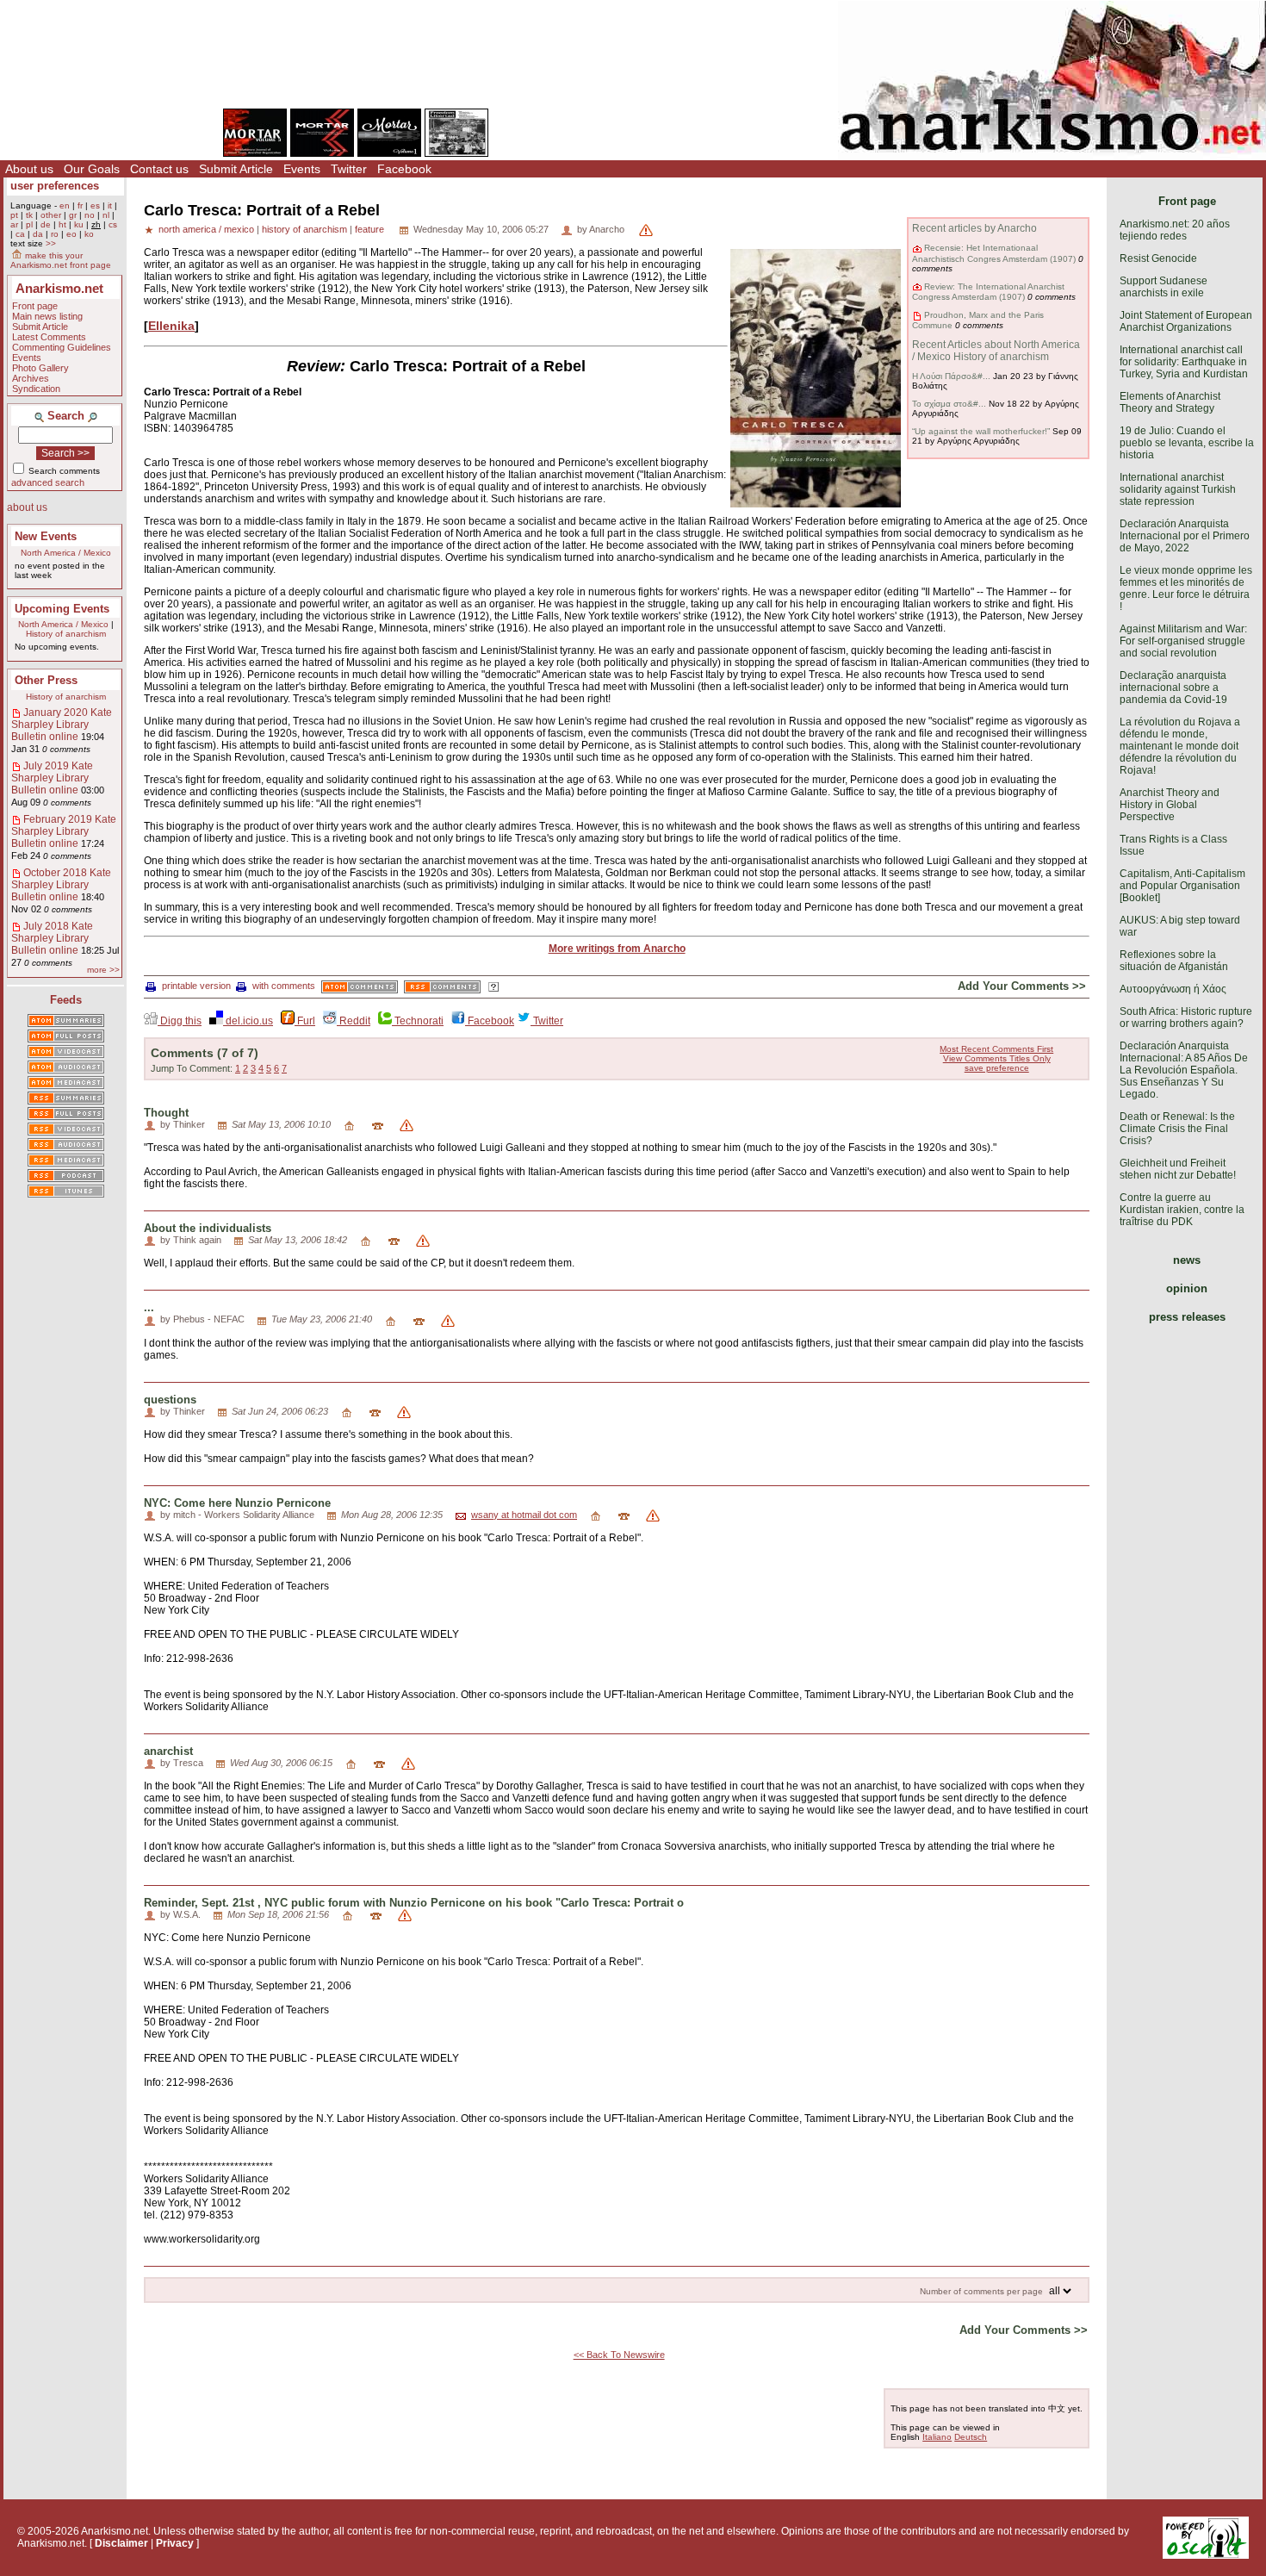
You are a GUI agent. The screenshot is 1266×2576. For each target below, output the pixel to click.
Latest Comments (49, 337)
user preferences (55, 186)
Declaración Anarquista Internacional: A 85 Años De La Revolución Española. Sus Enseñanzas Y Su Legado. (1184, 1070)
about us (27, 507)
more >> (103, 970)
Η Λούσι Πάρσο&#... (951, 376)
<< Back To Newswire (619, 2355)
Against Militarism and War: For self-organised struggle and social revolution (1183, 641)
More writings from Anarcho (617, 949)
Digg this (180, 1021)
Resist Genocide (1158, 258)
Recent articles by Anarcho (974, 228)
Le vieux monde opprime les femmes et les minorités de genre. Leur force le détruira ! (1186, 588)
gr (73, 215)
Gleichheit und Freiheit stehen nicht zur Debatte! (1178, 1169)
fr (80, 205)
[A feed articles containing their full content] (66, 1115)
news (1187, 1260)
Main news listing (47, 316)
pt (14, 215)
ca (20, 234)
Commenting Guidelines (62, 347)
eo (71, 234)
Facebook (404, 169)
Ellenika (171, 326)
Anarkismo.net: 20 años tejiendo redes (1175, 230)
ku (79, 224)
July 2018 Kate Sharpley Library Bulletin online (52, 938)
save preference (997, 1068)
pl (29, 224)
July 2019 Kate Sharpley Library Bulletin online (52, 778)
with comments (284, 986)
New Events (46, 536)
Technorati (418, 1021)
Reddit (354, 1021)
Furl (305, 1021)
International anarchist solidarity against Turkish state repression (1178, 489)
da (38, 234)
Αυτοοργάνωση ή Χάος (1173, 989)
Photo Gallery (40, 368)
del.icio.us (248, 1021)
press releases (1187, 1317)
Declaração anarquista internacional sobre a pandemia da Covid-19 (1173, 688)
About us (29, 169)
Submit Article (236, 169)
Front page (35, 306)
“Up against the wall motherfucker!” (981, 431)
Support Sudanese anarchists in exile (1164, 287)
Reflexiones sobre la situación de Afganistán (1174, 961)
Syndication (36, 389)
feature (369, 229)
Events (302, 169)
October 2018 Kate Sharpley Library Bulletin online (61, 885)
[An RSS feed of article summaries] (66, 1099)
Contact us (159, 169)
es (95, 205)
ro (55, 234)
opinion (1187, 1288)
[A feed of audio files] (66, 1068)
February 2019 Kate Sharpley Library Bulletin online (64, 831)
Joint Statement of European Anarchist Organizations (1186, 321)
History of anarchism (66, 634)
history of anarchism (304, 229)
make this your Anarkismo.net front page (61, 260)
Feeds (66, 1000)
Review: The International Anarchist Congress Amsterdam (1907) (988, 292)
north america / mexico (206, 229)
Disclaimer (121, 2543)
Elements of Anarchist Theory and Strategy (1170, 402)
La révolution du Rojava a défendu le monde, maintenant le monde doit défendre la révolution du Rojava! (1180, 746)
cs (113, 224)
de (46, 224)
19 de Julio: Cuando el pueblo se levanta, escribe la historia (1187, 443)
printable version (196, 986)
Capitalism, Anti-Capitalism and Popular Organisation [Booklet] (1182, 886)
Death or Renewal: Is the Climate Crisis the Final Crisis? (1177, 1129)
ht (62, 224)
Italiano (937, 2437)
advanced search (48, 482)
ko (89, 234)
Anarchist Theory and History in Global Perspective (1170, 805)
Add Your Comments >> (1022, 986)
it (110, 205)
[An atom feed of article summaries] (66, 1022)
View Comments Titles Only (997, 1058)
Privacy (175, 2543)
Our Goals (92, 169)
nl (106, 215)
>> (51, 243)
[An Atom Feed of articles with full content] (66, 1037)
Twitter (349, 169)
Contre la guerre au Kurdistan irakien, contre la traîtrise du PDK (1182, 1210)
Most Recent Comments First (996, 1049)
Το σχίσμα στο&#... (949, 404)
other (51, 215)
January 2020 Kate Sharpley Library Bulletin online (62, 725)
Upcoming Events (62, 609)
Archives (31, 378)
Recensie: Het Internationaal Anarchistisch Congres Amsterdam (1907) (994, 253)
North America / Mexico (66, 553)
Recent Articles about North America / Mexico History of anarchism (996, 351)
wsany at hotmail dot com (524, 1515)
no (90, 215)
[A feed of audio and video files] (66, 1084)
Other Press (46, 680)
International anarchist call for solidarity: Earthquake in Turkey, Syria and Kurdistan (1184, 362)
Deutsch (971, 2437)
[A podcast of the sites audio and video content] (66, 1177)
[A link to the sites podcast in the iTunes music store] (66, 1192)
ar (14, 224)
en (65, 205)
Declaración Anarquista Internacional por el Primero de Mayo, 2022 (1185, 536)
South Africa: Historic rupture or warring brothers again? (1186, 1017)
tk (29, 215)
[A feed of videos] (66, 1053)
